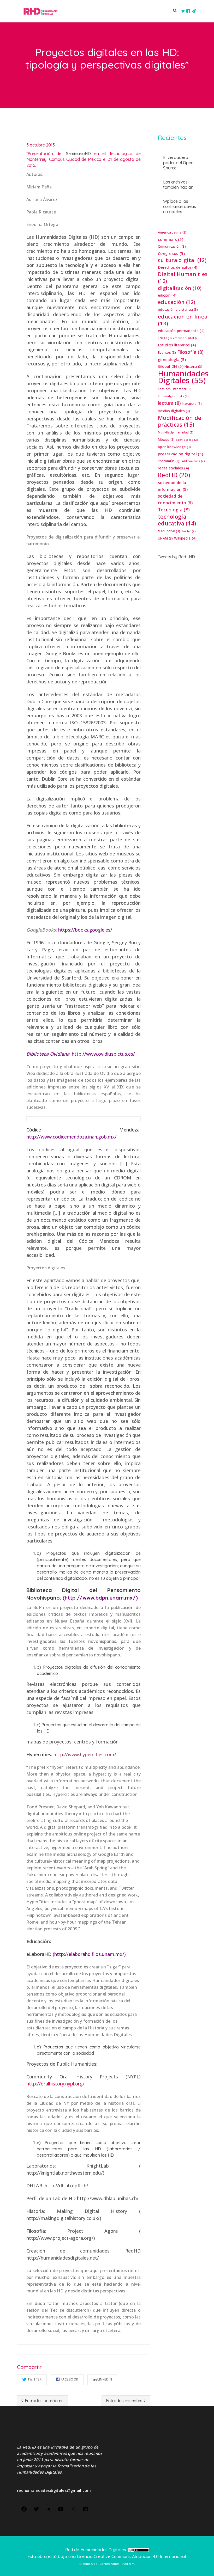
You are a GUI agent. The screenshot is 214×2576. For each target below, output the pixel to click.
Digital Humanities (183, 278)
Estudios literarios (177, 345)
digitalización (180, 288)
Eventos (167, 353)
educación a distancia (178, 310)
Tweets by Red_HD (176, 557)
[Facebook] (24, 2508)
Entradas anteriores (44, 2401)
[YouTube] (61, 2508)
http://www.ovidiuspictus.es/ (103, 1054)
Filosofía (190, 352)
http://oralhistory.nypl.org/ (55, 2084)
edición (167, 295)
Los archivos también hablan (178, 185)
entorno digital (186, 338)
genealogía (172, 359)
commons (171, 239)
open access (187, 440)
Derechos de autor (178, 267)
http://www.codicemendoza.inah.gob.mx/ (72, 1137)
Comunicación (172, 246)
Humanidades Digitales (183, 377)
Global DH (171, 366)
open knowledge (174, 447)
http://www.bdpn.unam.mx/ (100, 1598)
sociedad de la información (173, 486)
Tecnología (174, 510)
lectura (169, 403)
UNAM (165, 538)
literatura (192, 404)
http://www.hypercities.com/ (85, 1754)
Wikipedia (185, 538)
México (166, 440)
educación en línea (183, 320)
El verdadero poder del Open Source (178, 163)
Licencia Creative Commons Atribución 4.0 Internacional (131, 2556)
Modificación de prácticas (180, 421)
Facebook (70, 2379)
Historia (193, 367)
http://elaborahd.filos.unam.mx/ (89, 1954)
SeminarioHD (78, 154)
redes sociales (173, 468)
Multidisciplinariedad (176, 432)
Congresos (171, 253)
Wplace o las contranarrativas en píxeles (180, 206)
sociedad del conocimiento (175, 499)
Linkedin (105, 2379)
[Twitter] (36, 2508)
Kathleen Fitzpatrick (174, 389)
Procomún (169, 461)
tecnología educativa (177, 520)
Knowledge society (173, 396)
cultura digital (182, 260)
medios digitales (174, 411)
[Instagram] (73, 2508)
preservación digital (180, 454)
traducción (169, 531)
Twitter (35, 2379)
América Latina (172, 232)
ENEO (165, 338)
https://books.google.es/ (85, 930)
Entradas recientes (125, 2401)
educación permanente (181, 331)
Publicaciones (193, 461)
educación (177, 302)
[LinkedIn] (85, 2508)
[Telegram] (49, 2508)
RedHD (174, 475)
